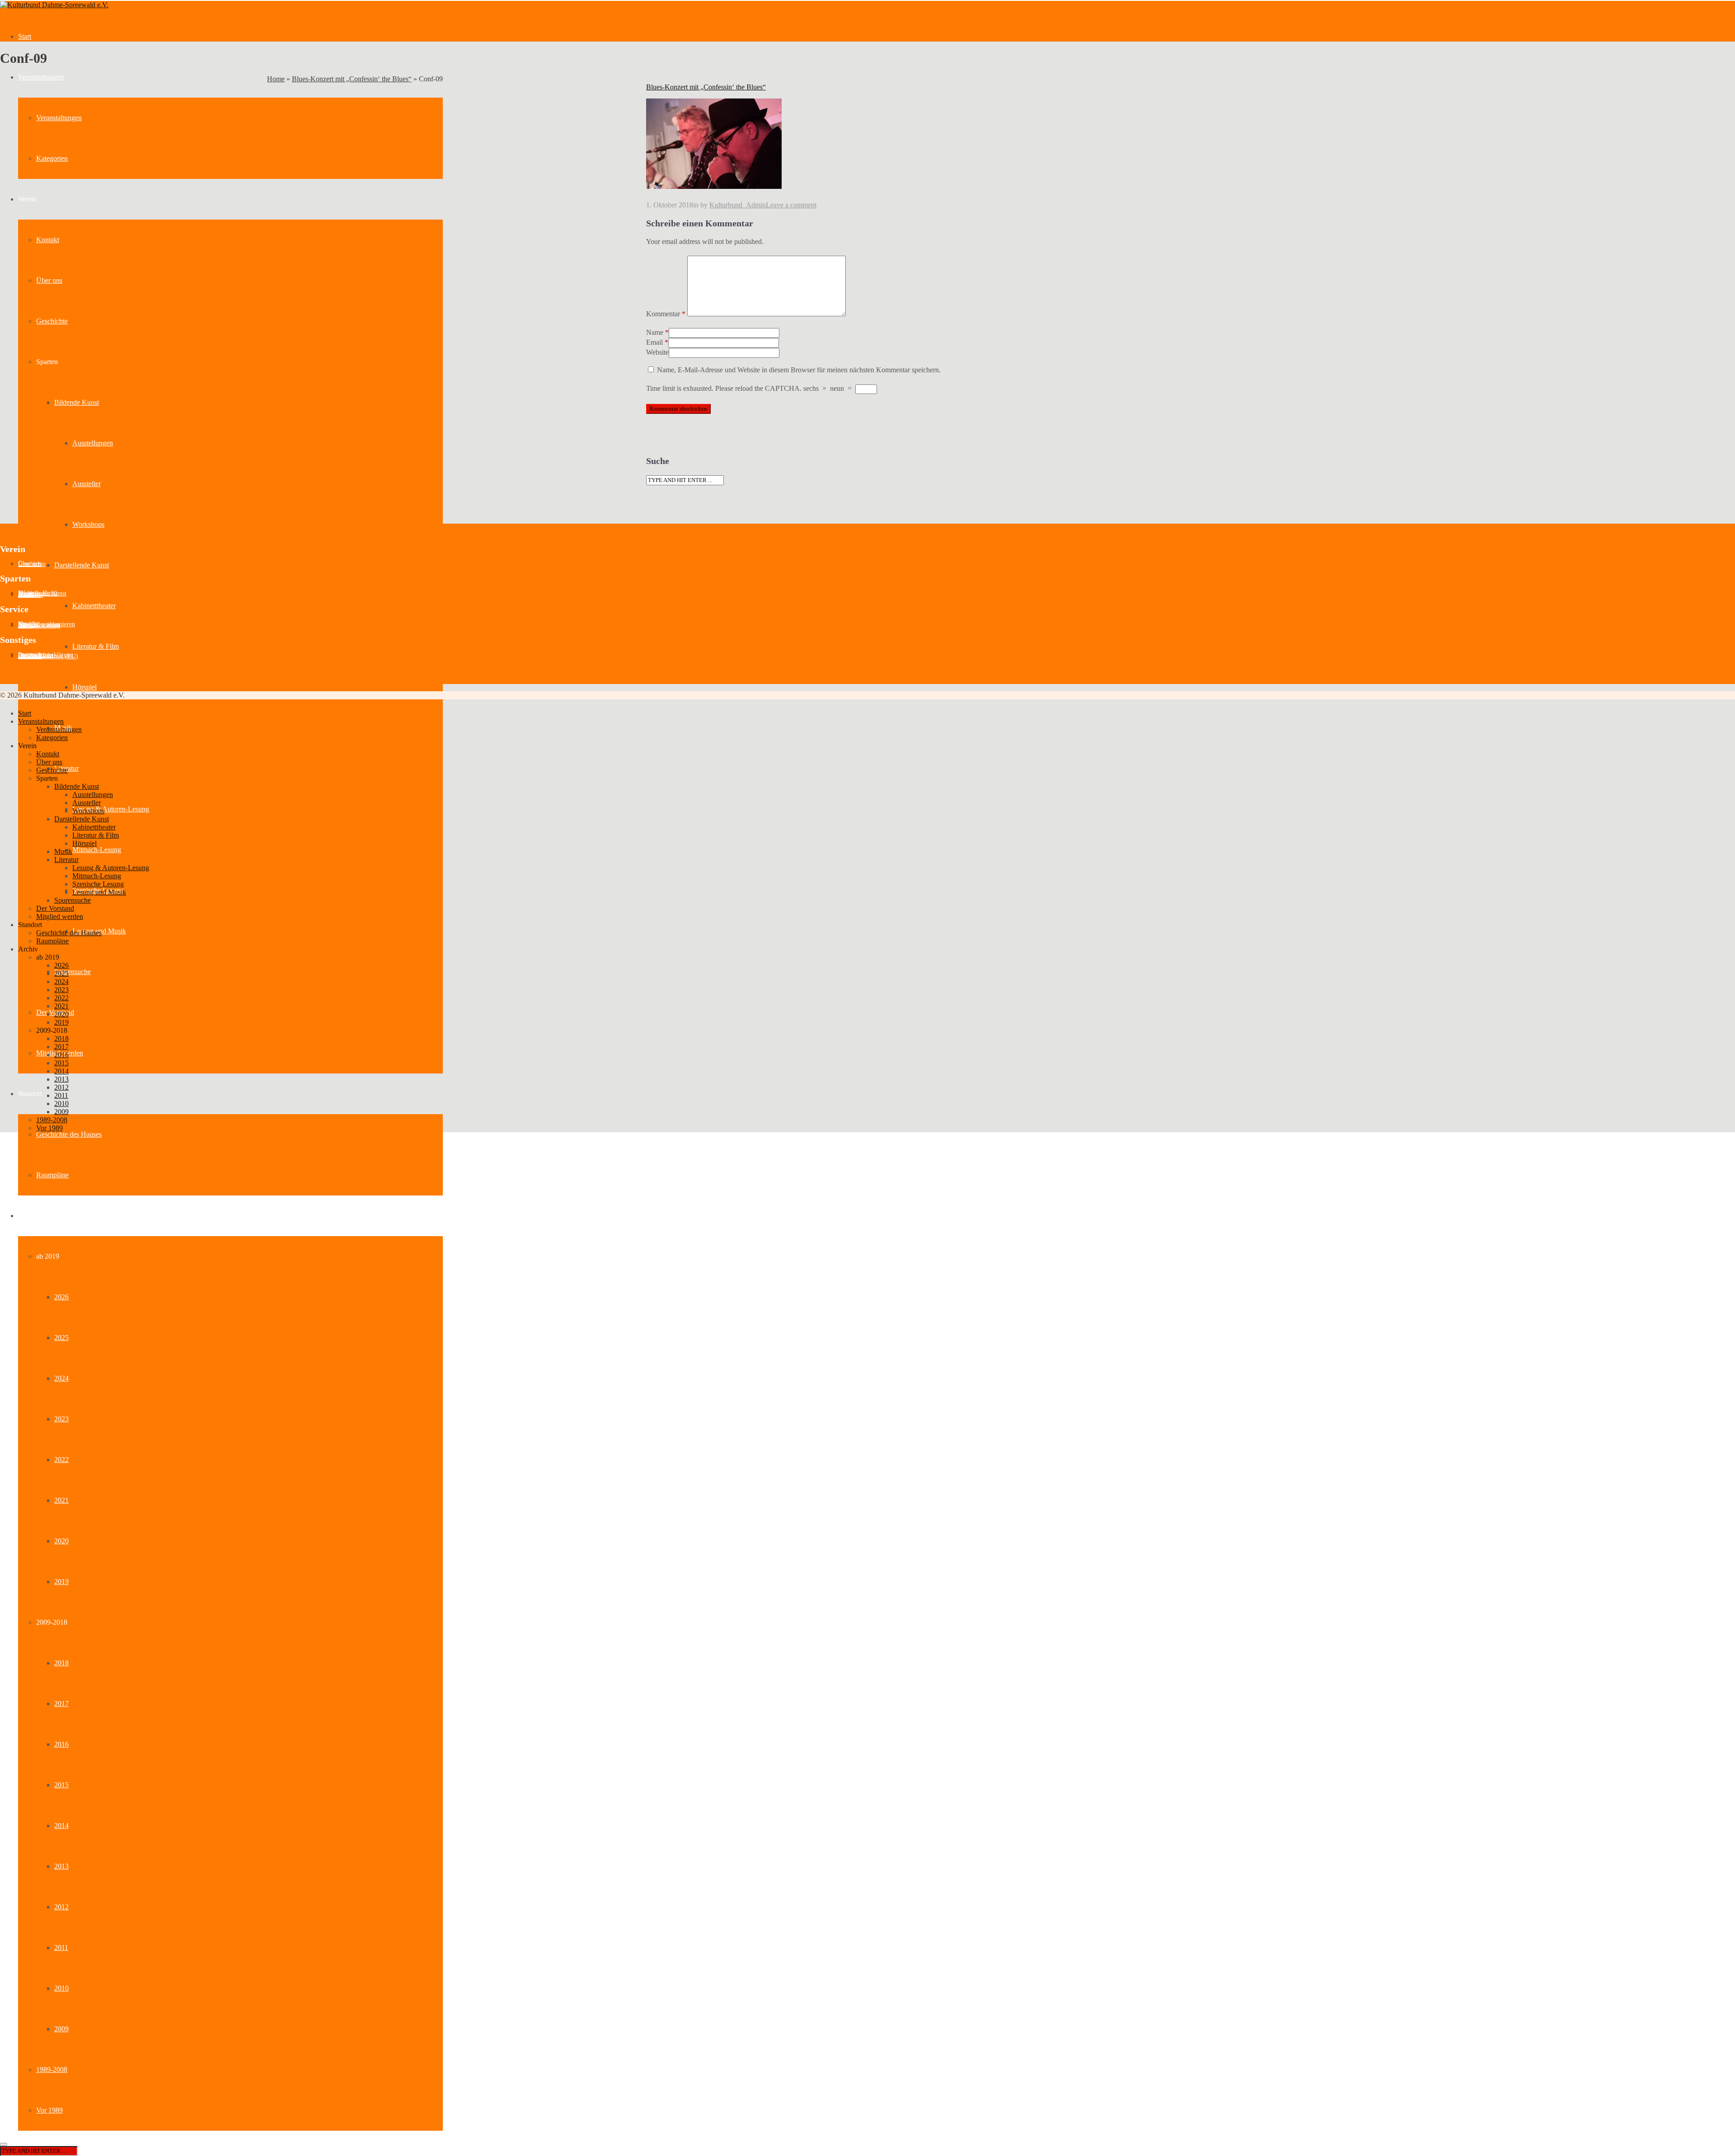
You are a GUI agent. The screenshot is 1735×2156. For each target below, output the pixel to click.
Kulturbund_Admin (738, 205)
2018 (61, 1663)
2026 (61, 1297)
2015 (61, 1785)
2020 (61, 1541)
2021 (61, 1500)
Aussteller (87, 484)
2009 (61, 2029)
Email (654, 342)
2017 (61, 1704)
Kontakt (48, 240)
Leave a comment (791, 205)
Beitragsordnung (39, 626)
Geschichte (52, 321)
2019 (61, 1582)
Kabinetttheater (94, 606)
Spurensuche (73, 972)
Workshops (88, 524)
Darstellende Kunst (82, 565)
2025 (61, 1338)
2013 (61, 1866)
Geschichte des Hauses (69, 1134)
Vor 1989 (49, 2110)
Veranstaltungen (41, 77)
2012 (61, 1907)
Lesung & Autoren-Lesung (111, 809)
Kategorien (52, 158)
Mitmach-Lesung (97, 850)
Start (25, 36)
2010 (61, 1988)
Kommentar (666, 314)
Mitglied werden (60, 916)
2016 (61, 1744)
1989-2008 (52, 2069)
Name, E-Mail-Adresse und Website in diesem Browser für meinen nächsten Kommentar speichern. (799, 370)
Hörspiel (84, 687)
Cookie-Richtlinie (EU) (48, 656)
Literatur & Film (96, 646)
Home (276, 79)
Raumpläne (52, 1175)
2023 (61, 1419)
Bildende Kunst (77, 402)
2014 (61, 1826)
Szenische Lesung (98, 884)
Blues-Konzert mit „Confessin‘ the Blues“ (352, 79)
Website (657, 352)
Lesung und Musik (99, 892)
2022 (61, 1460)
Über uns (49, 280)
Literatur (66, 860)
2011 (61, 1947)
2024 (61, 1378)
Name (655, 332)
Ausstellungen (93, 443)
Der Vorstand (55, 908)
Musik (63, 851)
